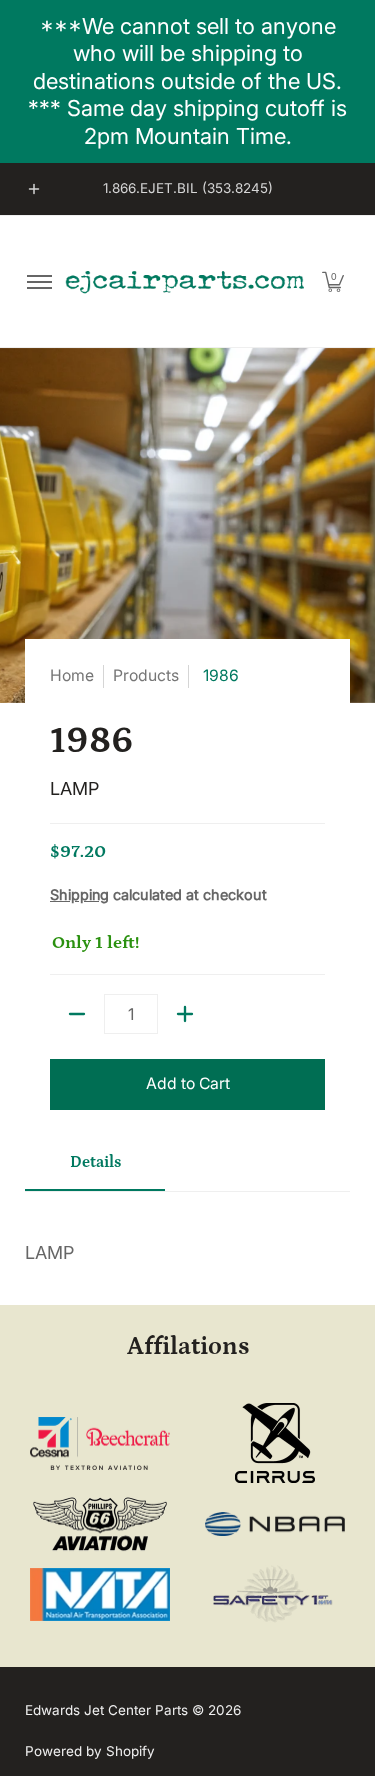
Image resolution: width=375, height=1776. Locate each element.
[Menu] (38, 281)
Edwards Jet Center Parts (106, 1710)
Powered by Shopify (90, 1751)
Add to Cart (188, 1083)
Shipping (79, 894)
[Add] (185, 1014)
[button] (333, 281)
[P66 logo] (100, 1524)
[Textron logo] (100, 1443)
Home (72, 675)
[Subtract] (77, 1014)
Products (146, 675)
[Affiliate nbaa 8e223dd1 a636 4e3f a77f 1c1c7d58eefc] (275, 1524)
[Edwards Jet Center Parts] (184, 281)
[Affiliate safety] (275, 1595)
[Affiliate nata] (100, 1594)
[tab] (95, 1170)
